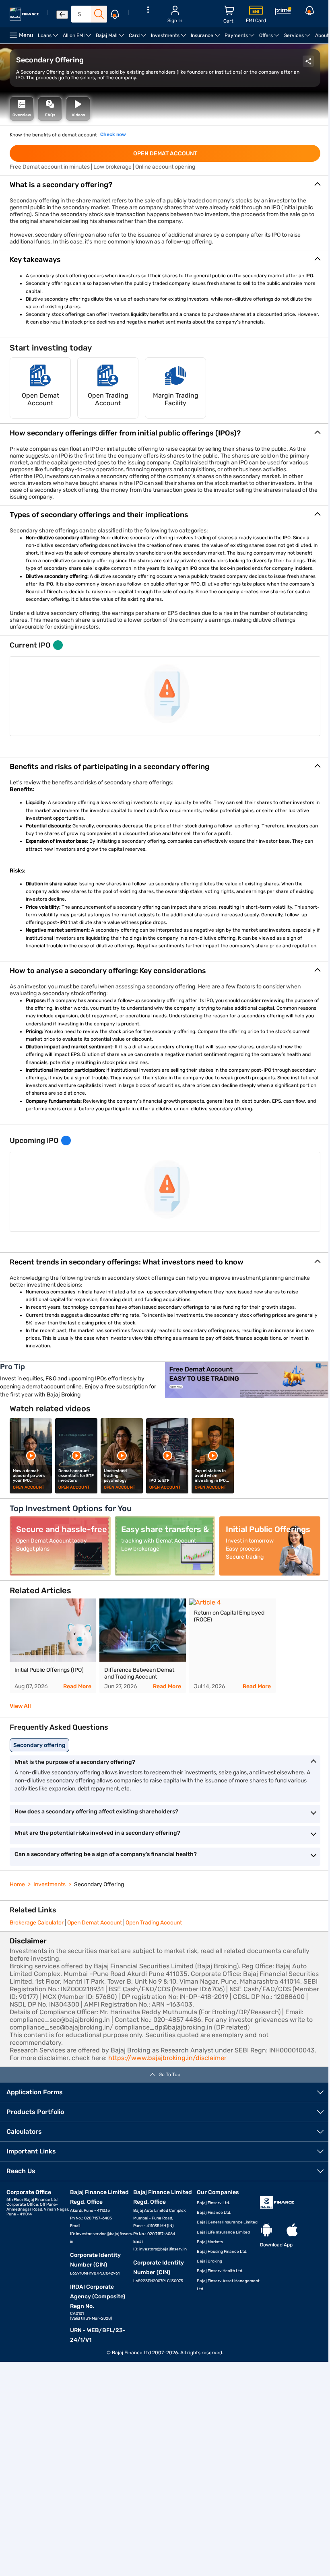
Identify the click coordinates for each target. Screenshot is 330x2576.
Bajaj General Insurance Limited (227, 2222)
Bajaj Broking (209, 2261)
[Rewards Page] (283, 12)
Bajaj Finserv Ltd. (213, 2203)
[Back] (62, 15)
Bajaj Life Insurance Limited (223, 2232)
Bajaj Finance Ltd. (214, 2213)
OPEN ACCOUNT (29, 1487)
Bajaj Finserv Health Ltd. (220, 2271)
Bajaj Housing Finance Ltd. (222, 2252)
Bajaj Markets (210, 2242)
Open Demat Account (95, 1923)
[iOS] (292, 2231)
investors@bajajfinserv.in (163, 2249)
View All (20, 1706)
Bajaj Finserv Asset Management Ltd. (228, 2285)
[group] (53, 1646)
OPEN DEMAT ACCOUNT (165, 154)
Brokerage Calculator (37, 1923)
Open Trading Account (154, 1923)
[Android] (266, 2231)
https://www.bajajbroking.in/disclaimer (167, 2058)
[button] (165, 185)
